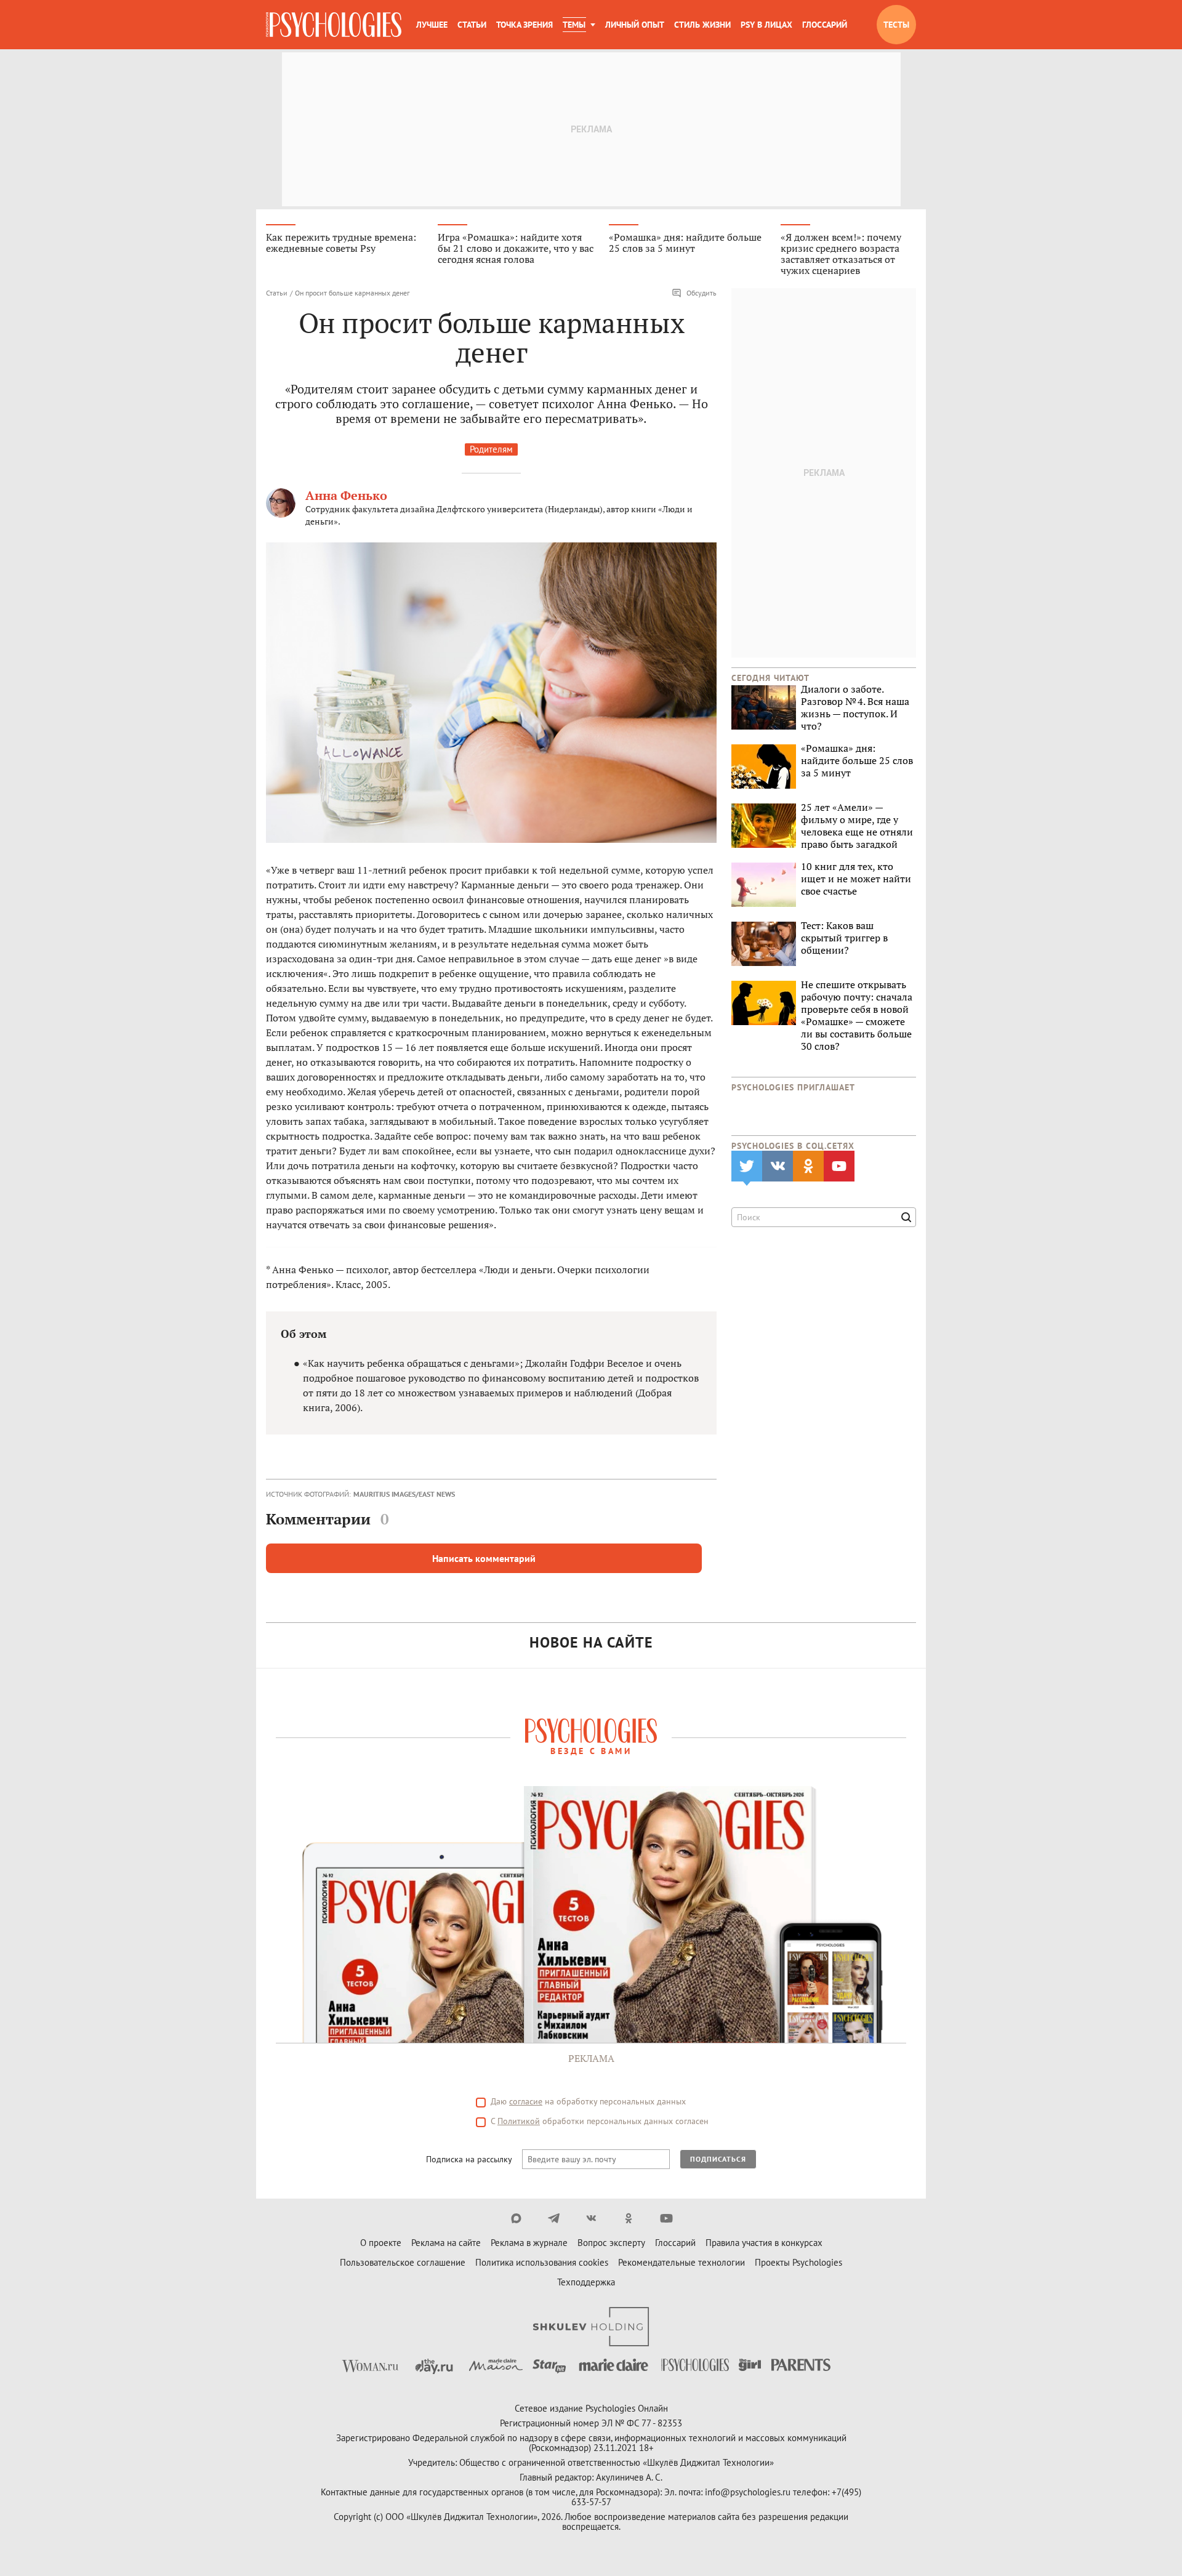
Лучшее (432, 25)
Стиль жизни (702, 25)
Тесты (896, 25)
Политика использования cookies (542, 2262)
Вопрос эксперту (611, 2243)
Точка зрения (525, 25)
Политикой (519, 2121)
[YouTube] (666, 2218)
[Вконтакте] (591, 2218)
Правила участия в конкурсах (764, 2243)
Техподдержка (586, 2282)
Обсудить (702, 293)
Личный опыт (635, 25)
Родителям (491, 449)
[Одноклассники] (629, 2218)
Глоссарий (825, 25)
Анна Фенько (346, 495)
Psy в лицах (766, 25)
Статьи (472, 25)
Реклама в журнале (529, 2243)
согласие (526, 2101)
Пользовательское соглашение (403, 2262)
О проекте (381, 2243)
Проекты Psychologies (798, 2262)
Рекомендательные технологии (681, 2262)
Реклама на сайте (446, 2243)
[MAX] (516, 2218)
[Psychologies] (334, 25)
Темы (574, 25)
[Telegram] (554, 2218)
